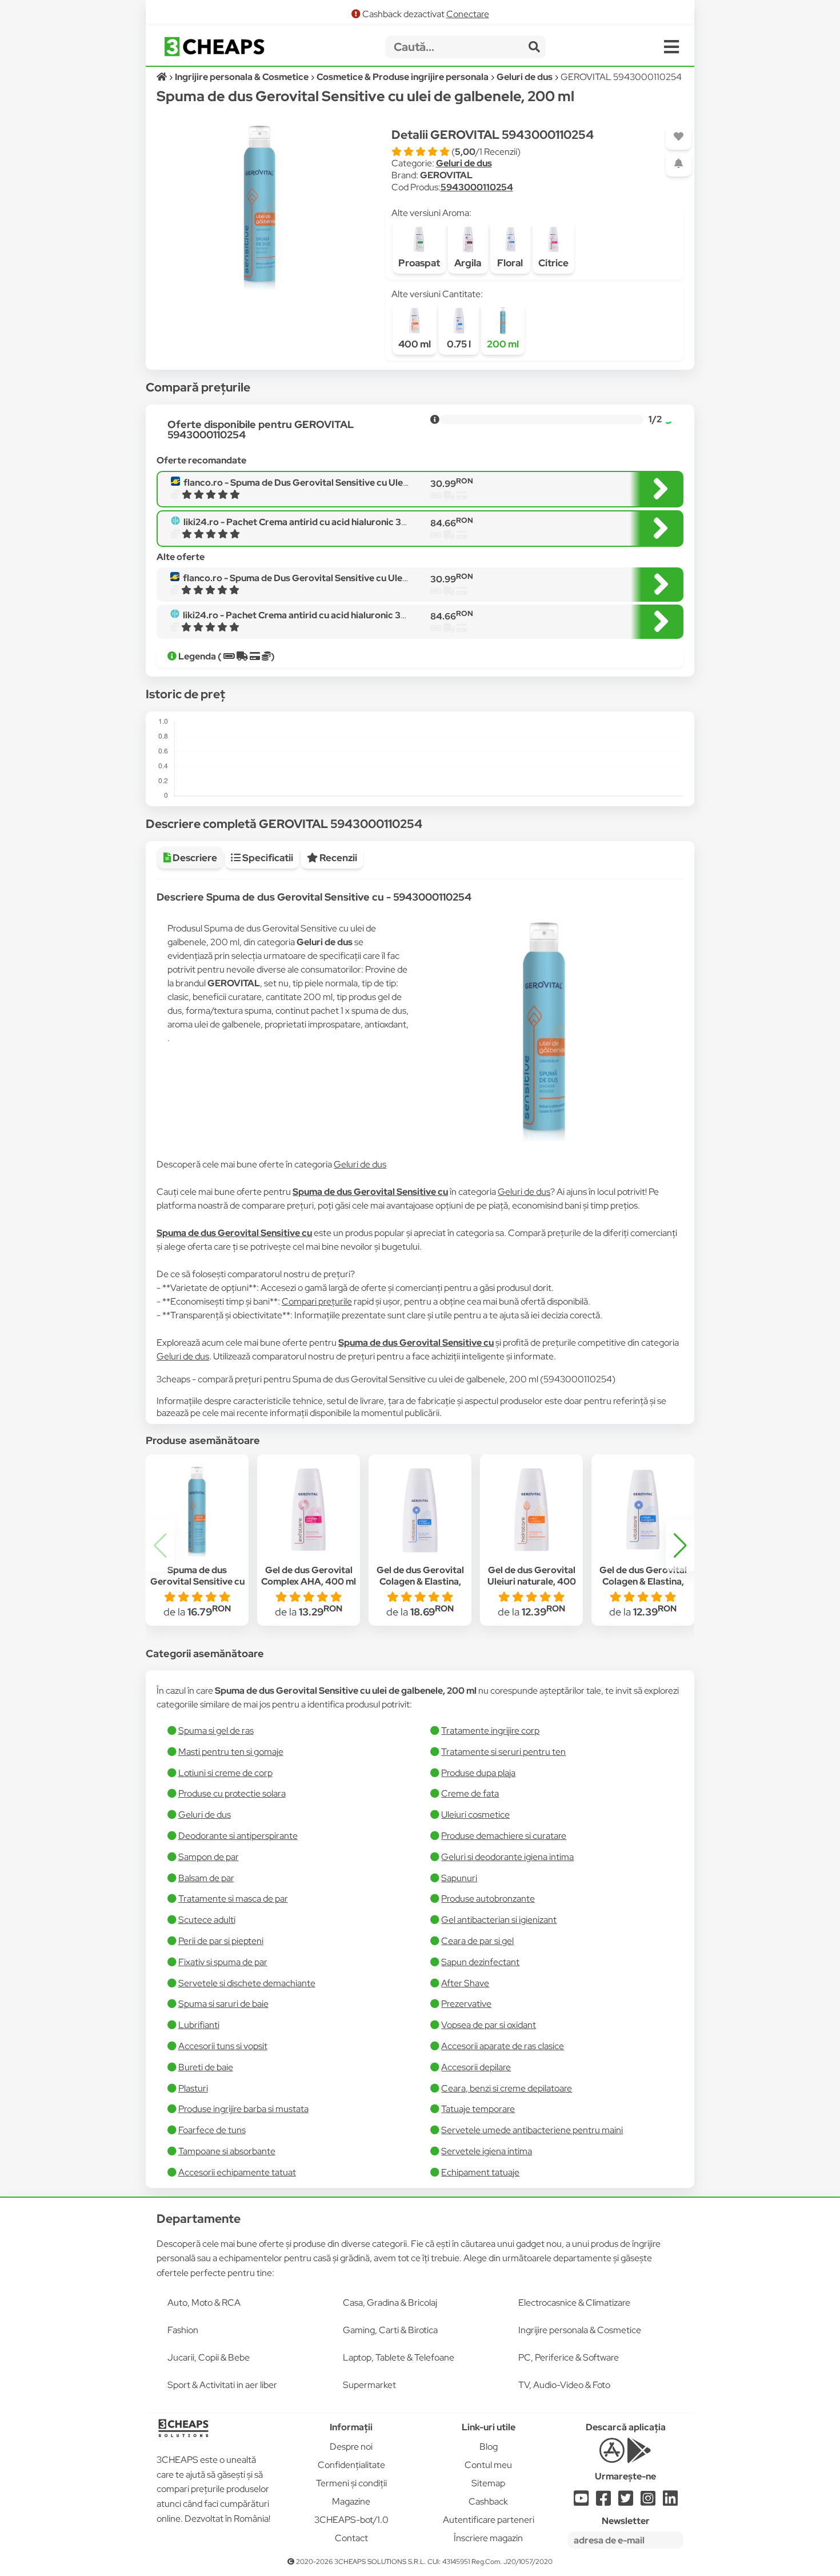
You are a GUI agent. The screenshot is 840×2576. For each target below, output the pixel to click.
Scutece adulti (207, 1920)
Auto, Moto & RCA (204, 2303)
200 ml (503, 344)
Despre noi (351, 2447)
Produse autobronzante (488, 1899)
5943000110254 (477, 187)
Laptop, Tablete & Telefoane (399, 2357)
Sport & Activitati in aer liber (222, 2385)
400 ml (415, 344)
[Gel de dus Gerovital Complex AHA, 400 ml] (309, 1510)
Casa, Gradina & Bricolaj (390, 2303)
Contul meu (488, 2465)
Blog (489, 2447)
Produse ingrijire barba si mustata (243, 2109)
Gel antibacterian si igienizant (499, 1920)
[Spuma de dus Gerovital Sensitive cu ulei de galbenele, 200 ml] (197, 1510)
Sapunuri (459, 1878)
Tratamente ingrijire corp (490, 1731)
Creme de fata (470, 1793)
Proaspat (419, 263)
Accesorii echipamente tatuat (237, 2172)
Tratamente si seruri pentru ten (503, 1752)
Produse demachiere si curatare (504, 1836)
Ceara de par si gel (477, 1941)
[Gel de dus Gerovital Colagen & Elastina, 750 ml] (420, 1510)
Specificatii (267, 858)
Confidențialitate (351, 2465)
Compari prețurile (317, 1301)
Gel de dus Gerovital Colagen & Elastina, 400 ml (643, 1582)
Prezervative (466, 2004)
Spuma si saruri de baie (223, 2004)
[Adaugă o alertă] (679, 164)
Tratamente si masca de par (233, 1899)
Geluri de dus (464, 163)
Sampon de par (209, 1857)
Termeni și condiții (351, 2483)
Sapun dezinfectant (480, 1962)
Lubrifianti (199, 2025)
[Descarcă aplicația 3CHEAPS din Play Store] (639, 2457)
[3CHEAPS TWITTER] (626, 2501)
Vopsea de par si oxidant (489, 2025)
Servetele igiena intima (487, 2151)
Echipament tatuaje (480, 2172)
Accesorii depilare (476, 2067)
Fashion (183, 2330)
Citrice (553, 263)
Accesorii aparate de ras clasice (503, 2046)
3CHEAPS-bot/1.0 (351, 2520)
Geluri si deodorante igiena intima (507, 1857)
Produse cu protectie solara (232, 1793)
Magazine (351, 2501)
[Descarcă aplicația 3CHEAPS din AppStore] (612, 2457)
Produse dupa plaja (478, 1773)
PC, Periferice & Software (569, 2357)
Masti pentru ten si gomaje (231, 1752)
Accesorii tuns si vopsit (223, 2046)
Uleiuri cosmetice (475, 1815)
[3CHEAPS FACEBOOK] (603, 2501)
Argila (468, 263)
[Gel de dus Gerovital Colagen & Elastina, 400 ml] (643, 1510)
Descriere (194, 858)
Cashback (488, 2501)
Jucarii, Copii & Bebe (209, 2357)
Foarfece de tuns (212, 2130)
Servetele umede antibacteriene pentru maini (532, 2130)
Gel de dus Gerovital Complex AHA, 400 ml (309, 1576)
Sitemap (488, 2483)
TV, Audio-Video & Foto (564, 2385)
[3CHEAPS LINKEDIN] (670, 2501)
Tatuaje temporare (478, 2109)
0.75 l (459, 344)
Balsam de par (206, 1878)
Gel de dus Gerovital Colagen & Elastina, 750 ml (420, 1582)
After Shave (465, 1983)
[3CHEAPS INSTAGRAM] (648, 2501)
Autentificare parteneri (489, 2520)
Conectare (468, 14)
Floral (510, 263)
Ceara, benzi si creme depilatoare (507, 2088)
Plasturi (193, 2088)
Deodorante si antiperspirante (238, 1836)
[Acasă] (163, 77)
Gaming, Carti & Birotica (390, 2330)
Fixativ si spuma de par (223, 1962)
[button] (680, 1546)
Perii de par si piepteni (221, 1941)
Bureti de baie (206, 2067)
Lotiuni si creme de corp (225, 1773)
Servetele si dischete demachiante (247, 1983)
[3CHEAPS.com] (214, 47)
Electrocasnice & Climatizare (574, 2303)
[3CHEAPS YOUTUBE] (581, 2501)
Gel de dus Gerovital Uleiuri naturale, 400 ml (532, 1582)
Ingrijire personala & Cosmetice (580, 2330)
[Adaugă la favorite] (679, 137)
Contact (351, 2538)
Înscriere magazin (488, 2538)
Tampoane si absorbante (227, 2151)
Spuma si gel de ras (216, 1731)
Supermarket (369, 2385)
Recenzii (337, 858)
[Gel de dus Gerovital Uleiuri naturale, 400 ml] (531, 1510)
